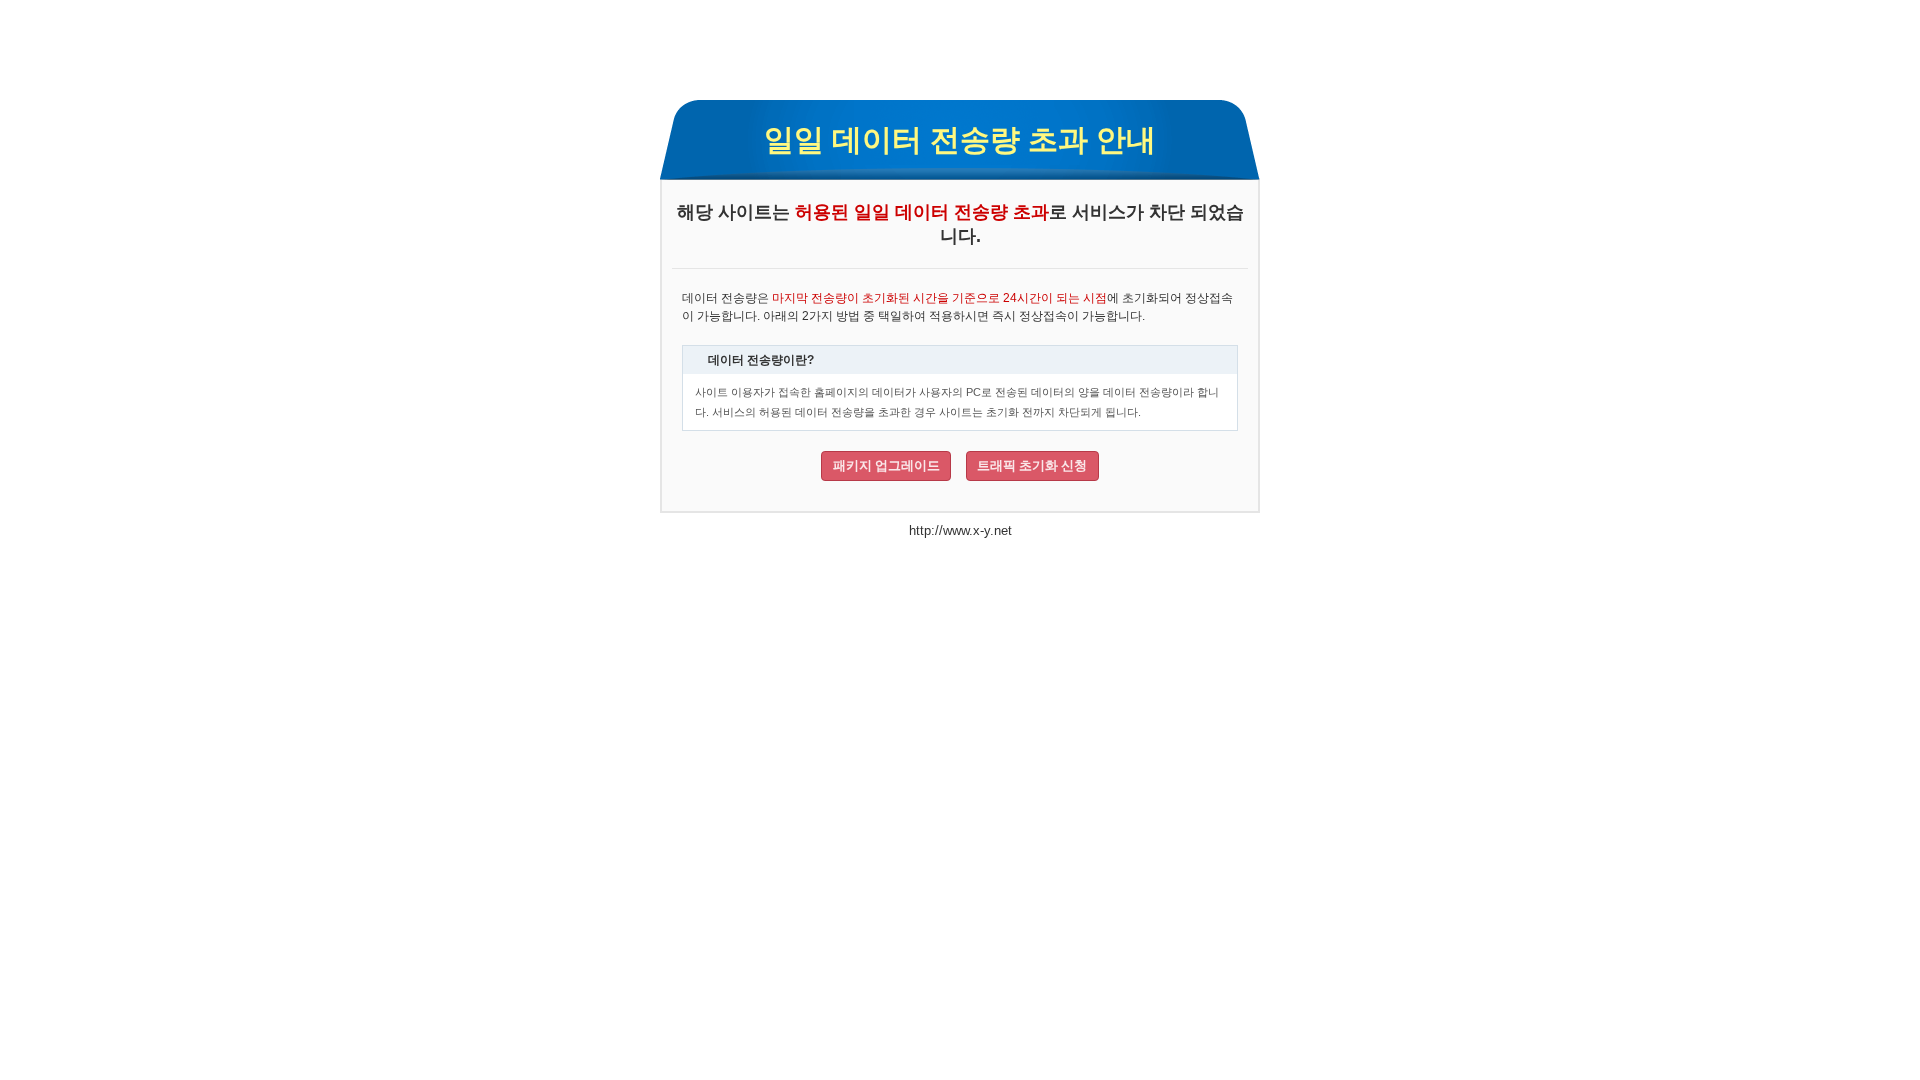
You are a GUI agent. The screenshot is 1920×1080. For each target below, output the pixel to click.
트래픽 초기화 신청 (1032, 465)
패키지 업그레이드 (886, 465)
